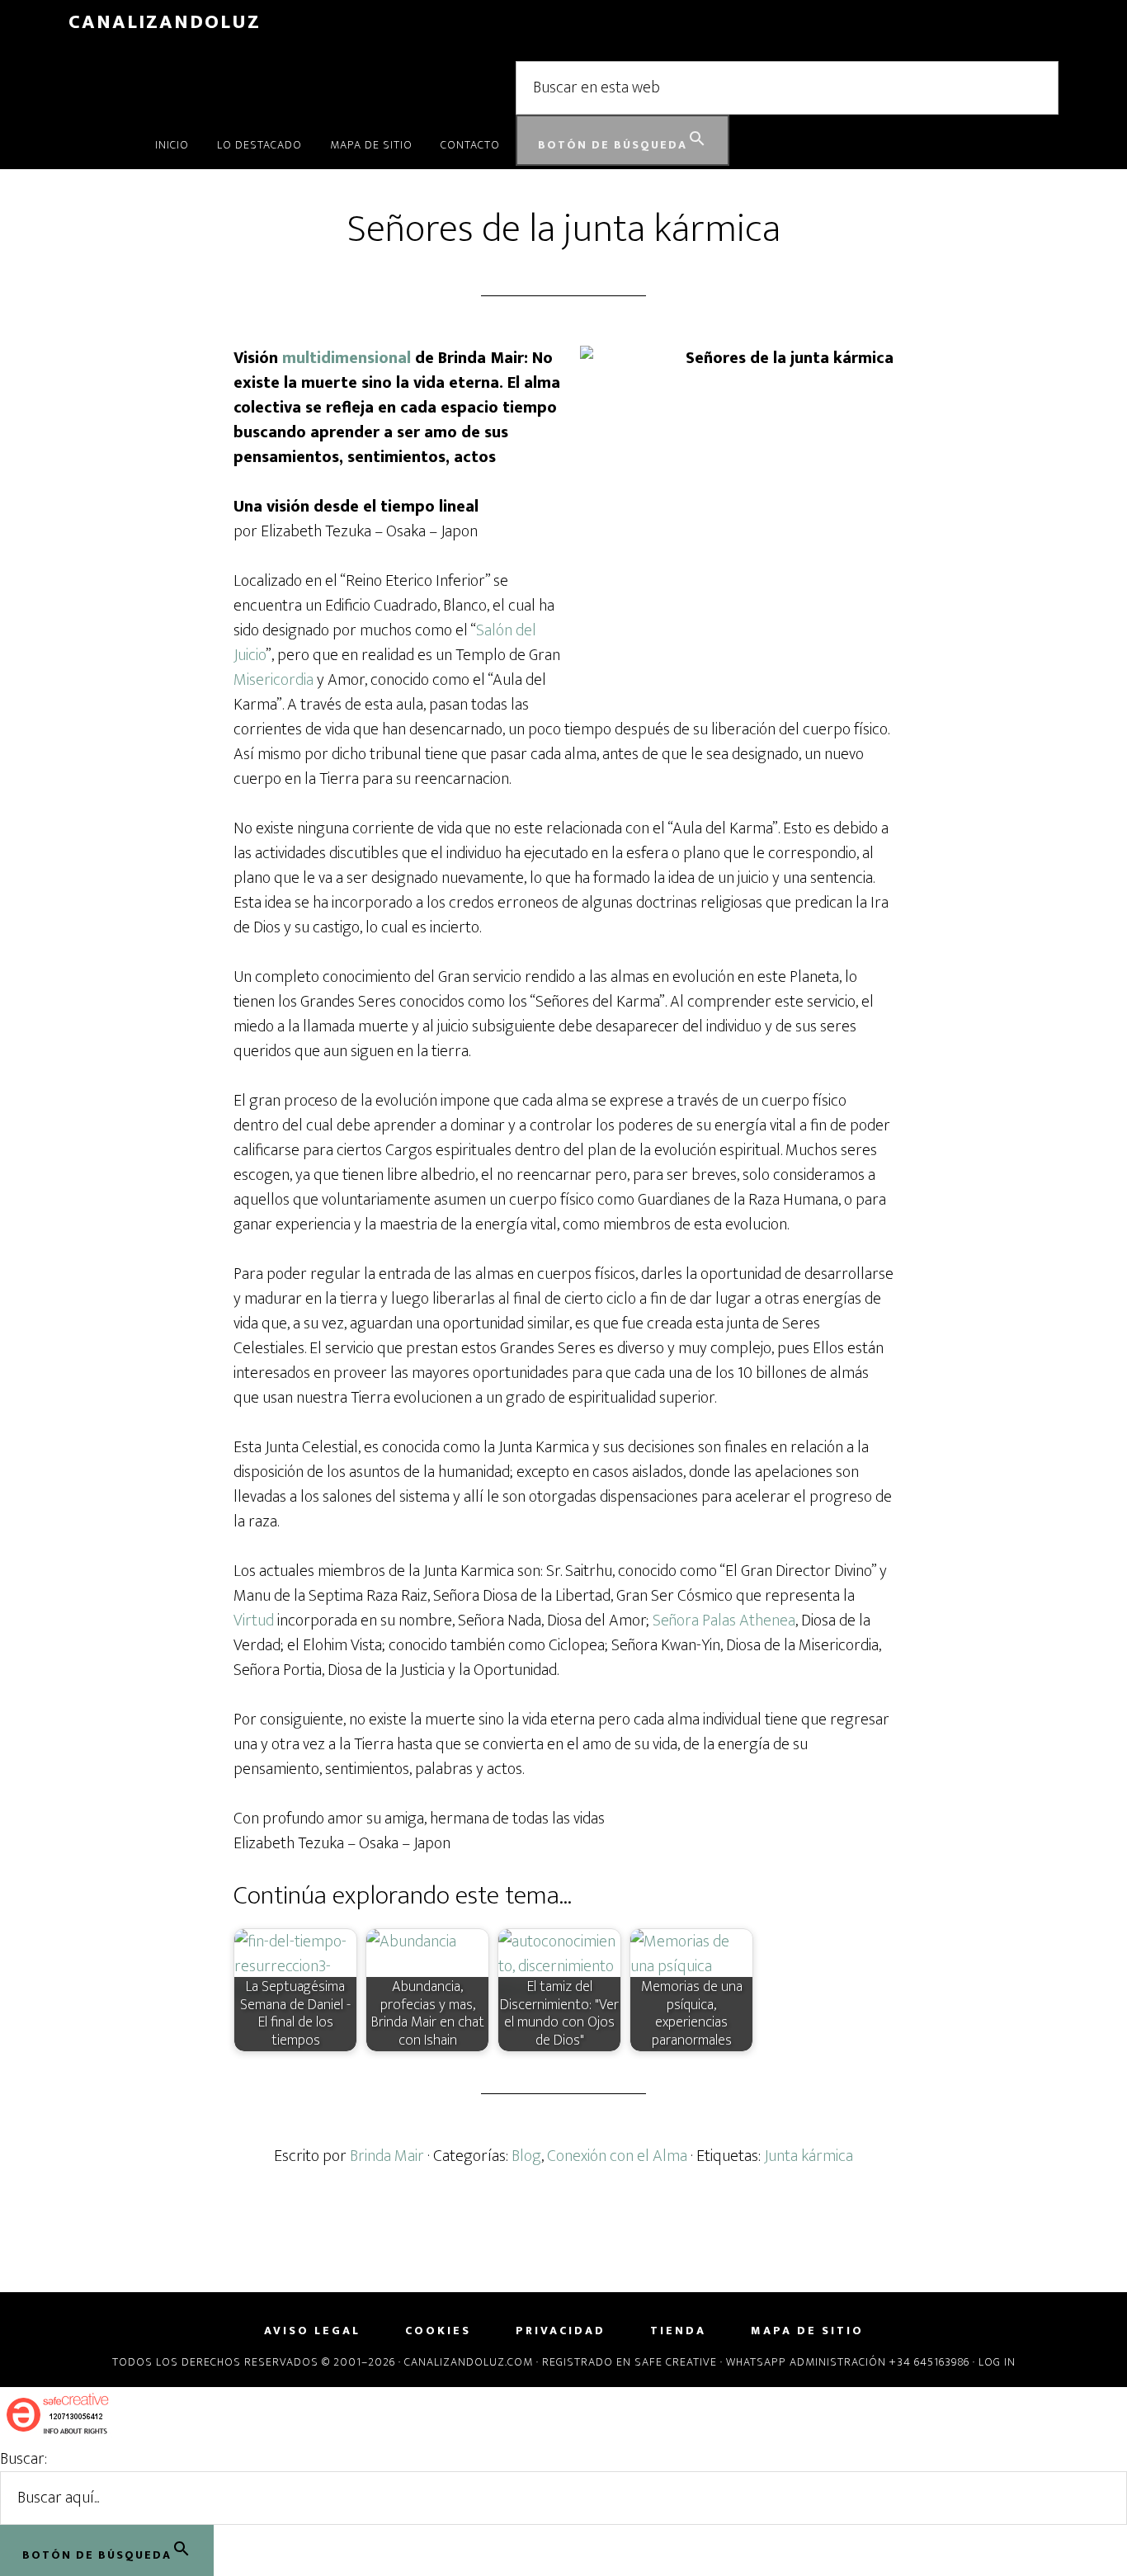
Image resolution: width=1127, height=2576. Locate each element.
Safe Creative (676, 2362)
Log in (997, 2362)
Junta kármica (809, 2156)
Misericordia (273, 680)
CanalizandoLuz (165, 22)
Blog (526, 2156)
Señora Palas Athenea (724, 1621)
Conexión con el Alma (617, 2156)
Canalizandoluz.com (469, 2362)
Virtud (254, 1621)
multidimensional (347, 358)
